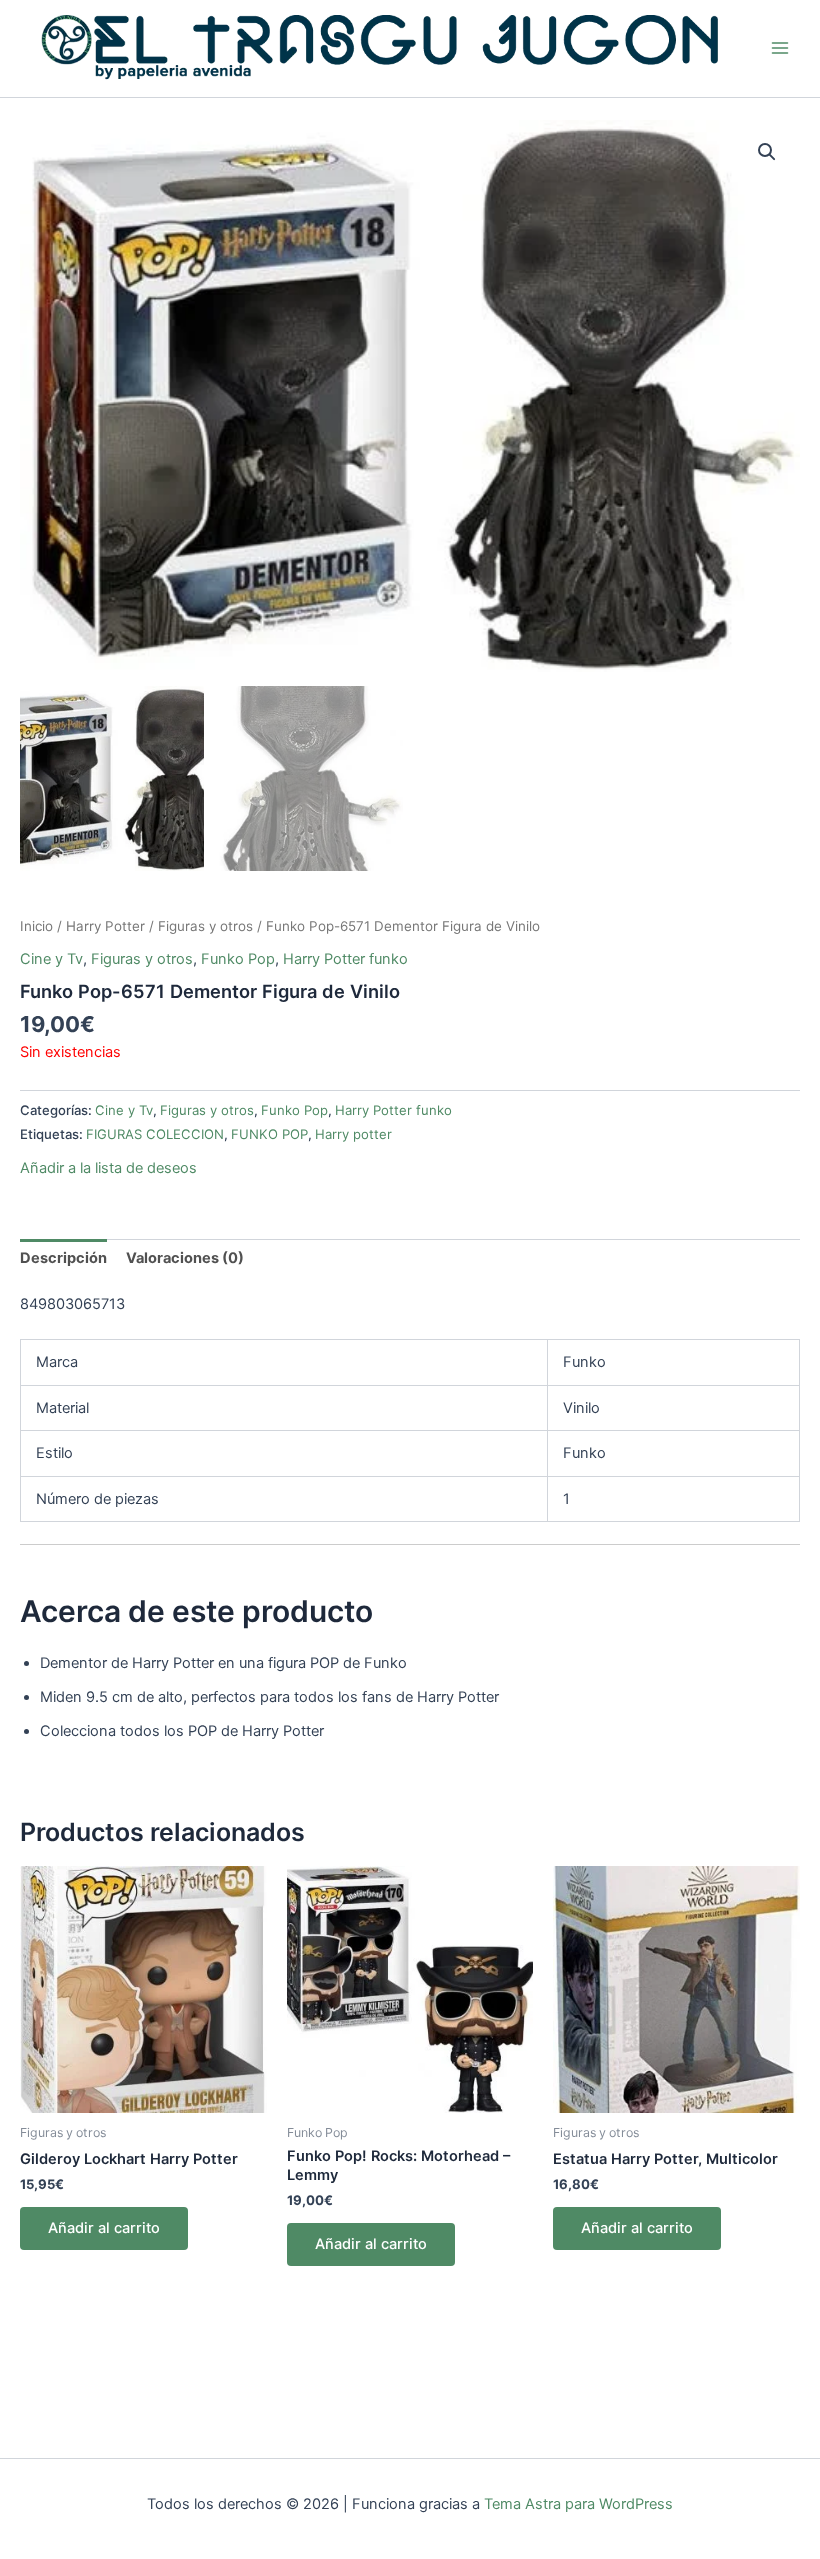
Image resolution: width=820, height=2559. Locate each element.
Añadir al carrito (104, 2228)
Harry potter (353, 1134)
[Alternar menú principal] (780, 48)
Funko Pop (238, 959)
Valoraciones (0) (185, 1258)
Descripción (63, 1258)
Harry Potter (105, 926)
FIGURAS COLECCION (155, 1134)
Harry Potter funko (345, 959)
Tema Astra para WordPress (578, 2504)
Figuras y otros (205, 926)
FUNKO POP (269, 1134)
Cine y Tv (51, 959)
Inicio (36, 926)
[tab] (63, 1258)
